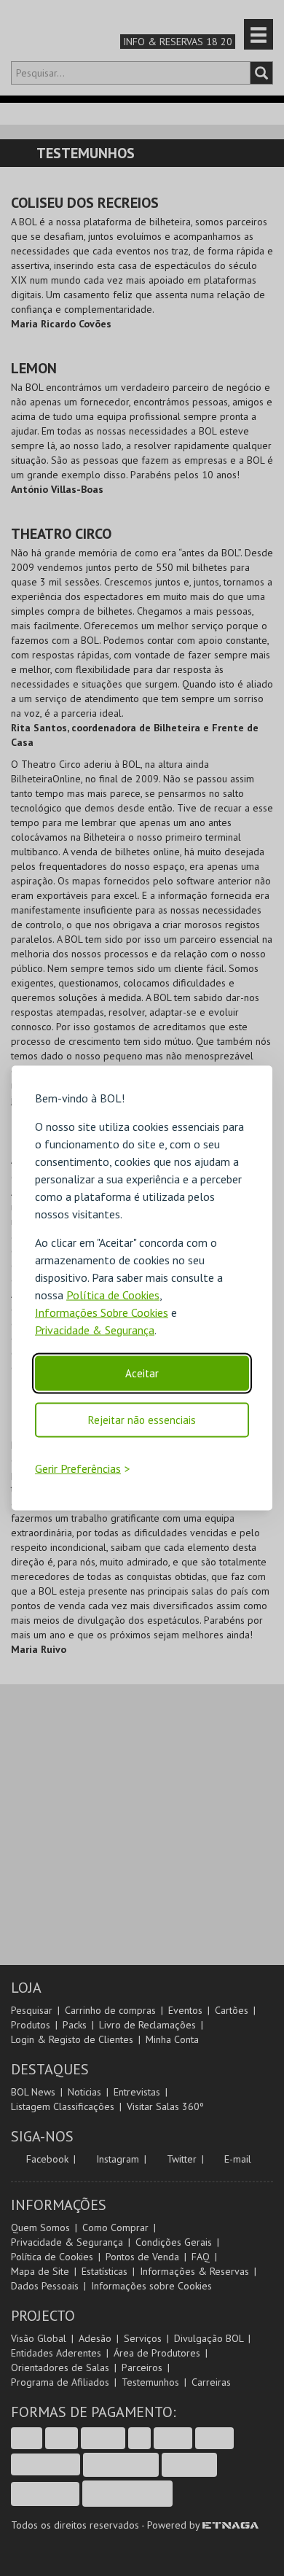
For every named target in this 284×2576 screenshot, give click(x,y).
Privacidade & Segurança (95, 1329)
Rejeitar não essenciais (142, 1419)
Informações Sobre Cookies (102, 1312)
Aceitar (142, 1373)
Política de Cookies (113, 1294)
